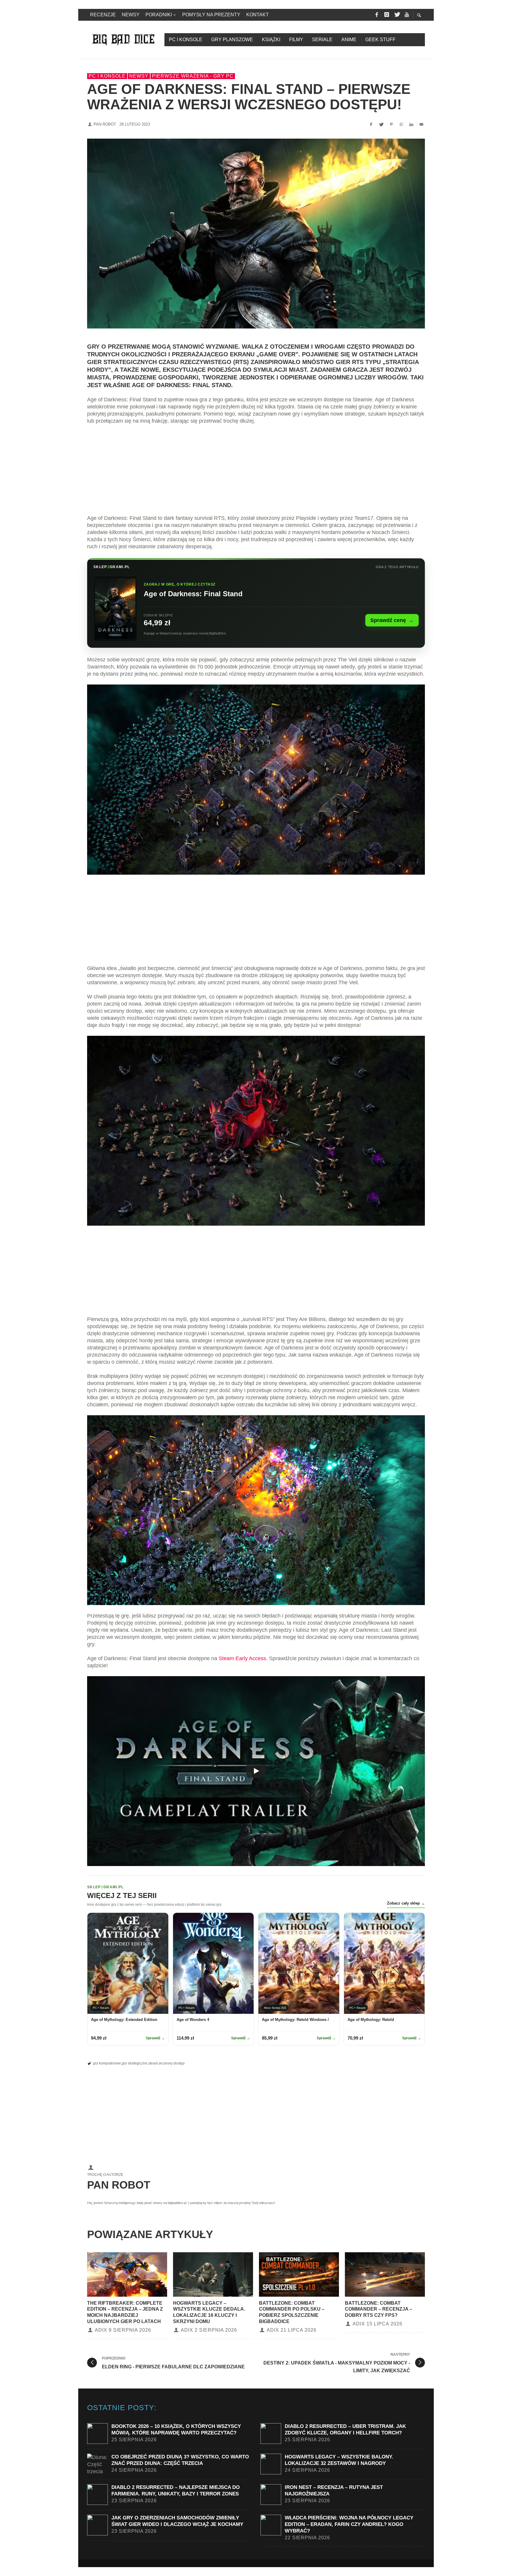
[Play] (256, 1771)
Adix (101, 2330)
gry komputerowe (107, 2063)
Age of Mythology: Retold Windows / (295, 2020)
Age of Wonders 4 (193, 2020)
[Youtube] (407, 15)
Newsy (139, 76)
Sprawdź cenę (392, 620)
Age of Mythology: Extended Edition (124, 2020)
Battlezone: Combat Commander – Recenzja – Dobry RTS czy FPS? (379, 2309)
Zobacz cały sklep (406, 1903)
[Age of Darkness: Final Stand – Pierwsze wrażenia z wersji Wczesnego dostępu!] (256, 234)
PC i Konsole (107, 76)
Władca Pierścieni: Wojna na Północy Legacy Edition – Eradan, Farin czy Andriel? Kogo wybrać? (349, 2524)
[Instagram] (387, 15)
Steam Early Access (242, 1658)
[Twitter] (397, 15)
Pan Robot (105, 124)
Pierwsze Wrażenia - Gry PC (193, 76)
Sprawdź (155, 2038)
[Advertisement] (256, 473)
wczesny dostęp (172, 2063)
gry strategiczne (135, 2063)
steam (153, 2063)
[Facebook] (377, 15)
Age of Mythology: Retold (371, 2020)
